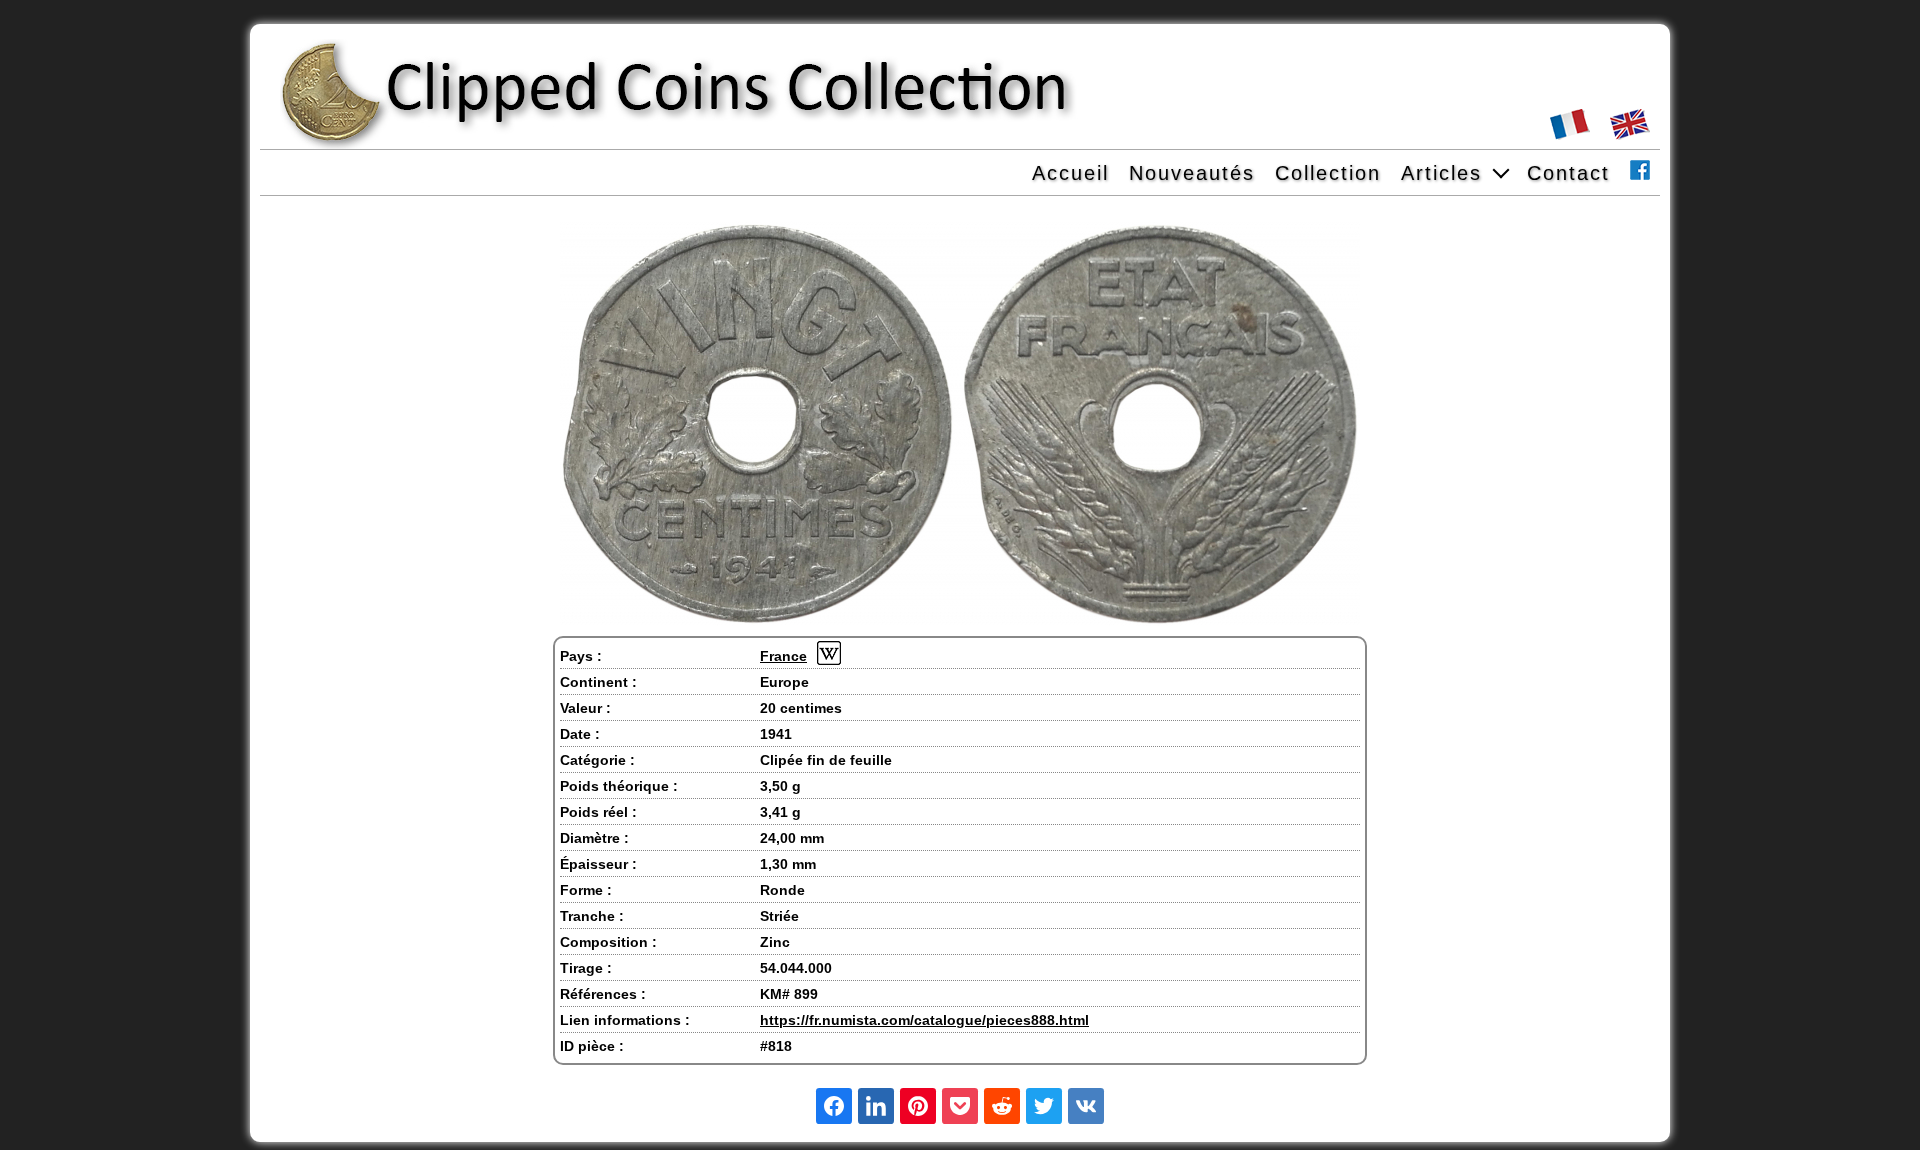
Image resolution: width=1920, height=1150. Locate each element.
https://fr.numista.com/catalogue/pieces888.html (924, 1020)
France (783, 656)
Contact (1568, 173)
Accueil (1070, 173)
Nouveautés (1192, 173)
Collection (1328, 173)
